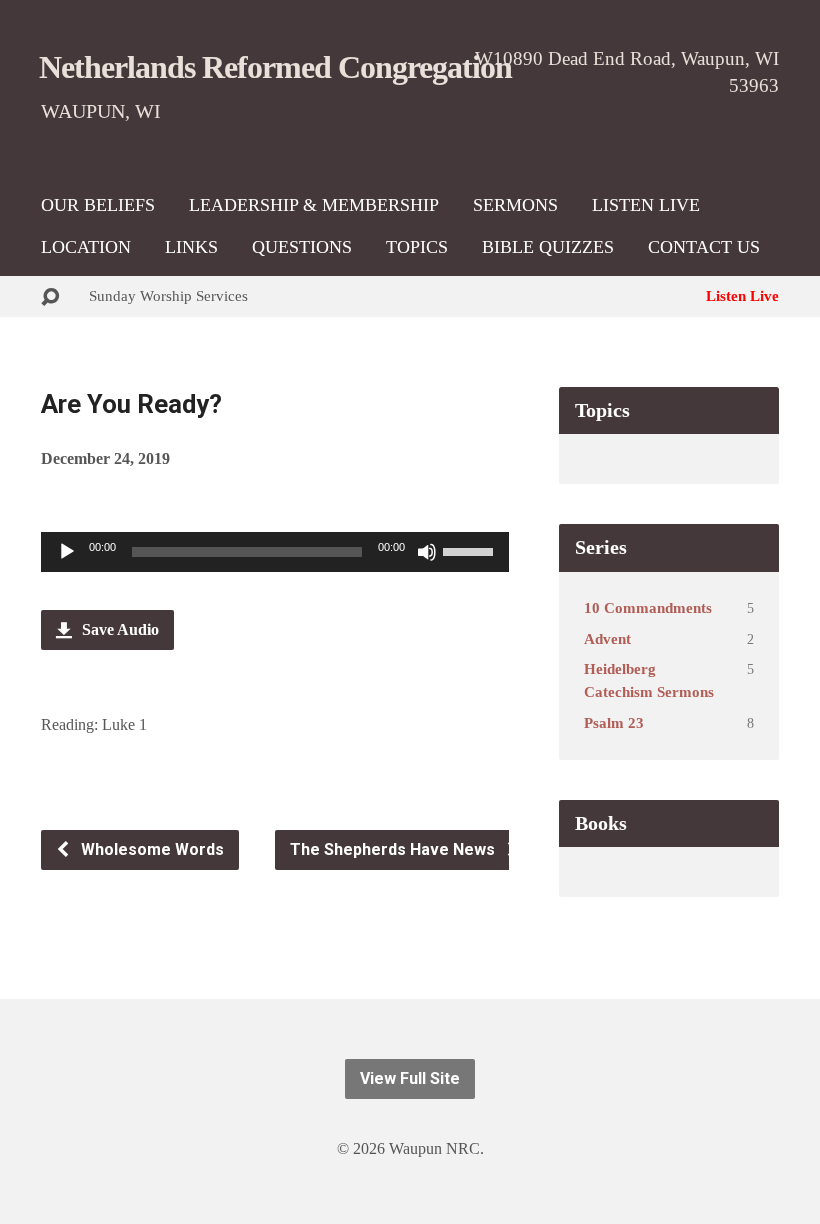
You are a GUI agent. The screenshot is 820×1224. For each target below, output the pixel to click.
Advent (607, 638)
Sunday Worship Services (168, 295)
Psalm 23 (614, 722)
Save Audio (118, 629)
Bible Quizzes (548, 247)
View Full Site (410, 1078)
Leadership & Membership (314, 205)
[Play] (67, 552)
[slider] (471, 550)
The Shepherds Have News (394, 849)
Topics (417, 247)
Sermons (515, 205)
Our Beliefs (98, 205)
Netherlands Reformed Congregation (275, 67)
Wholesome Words (150, 849)
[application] (275, 552)
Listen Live (646, 205)
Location (86, 247)
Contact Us (704, 247)
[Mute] (427, 552)
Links (191, 247)
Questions (302, 247)
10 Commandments (648, 607)
